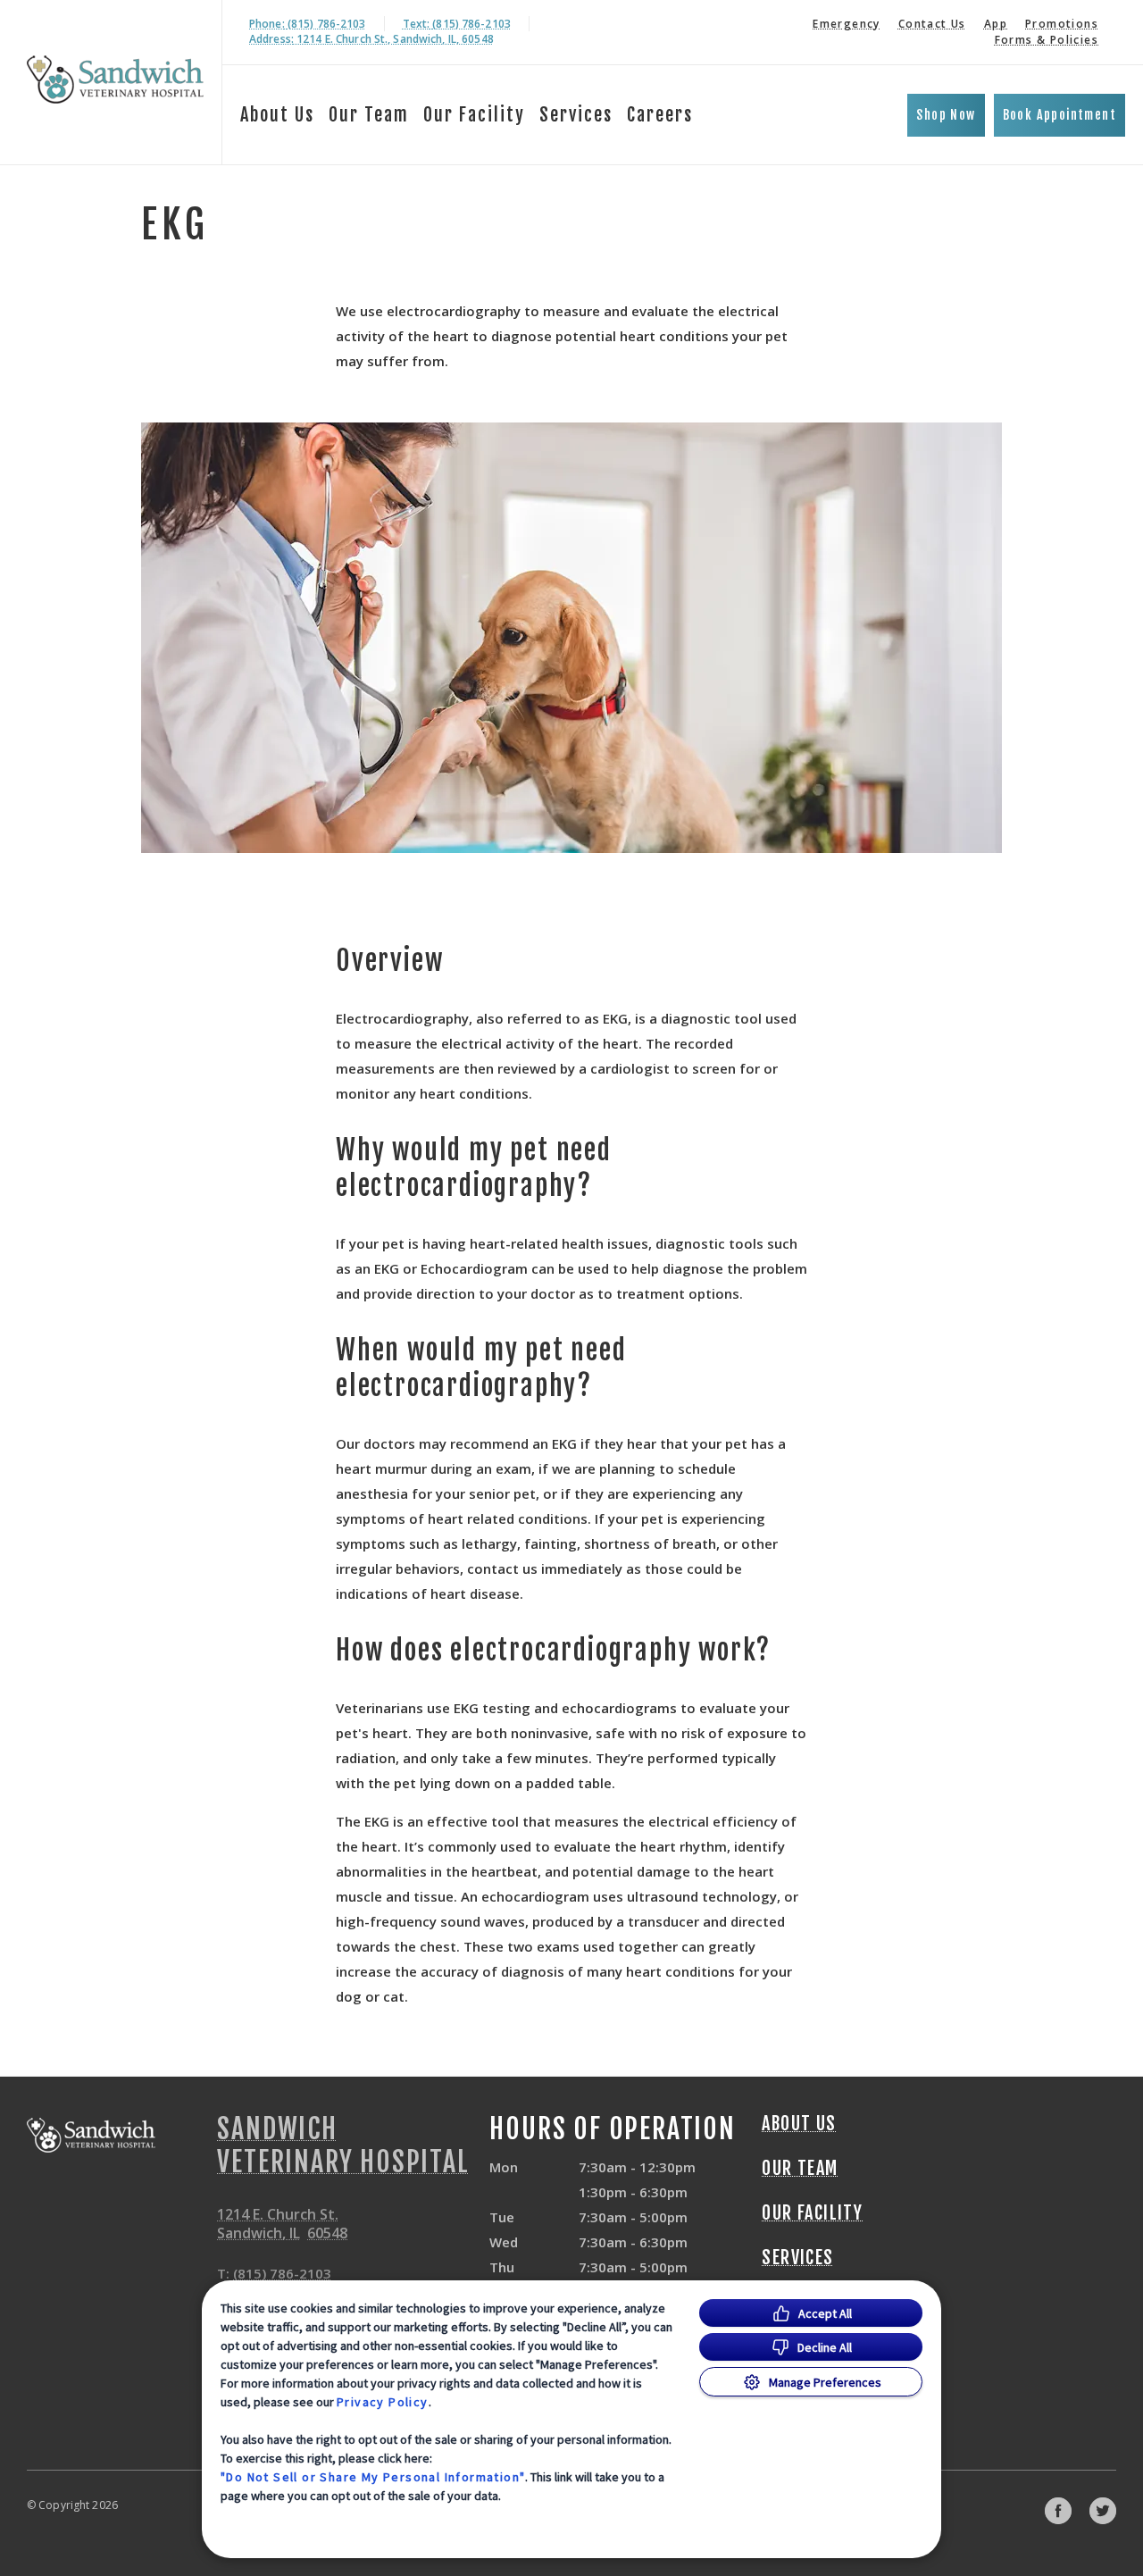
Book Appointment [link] (1060, 115)
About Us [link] (277, 115)
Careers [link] (660, 115)
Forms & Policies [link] (1047, 40)
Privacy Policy (383, 2402)
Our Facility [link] (474, 115)
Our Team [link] (369, 115)
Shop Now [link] (946, 115)
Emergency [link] (847, 24)
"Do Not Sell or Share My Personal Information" (373, 2477)
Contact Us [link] (932, 24)
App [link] (996, 24)
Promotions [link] (1062, 24)
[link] (115, 79)
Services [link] (576, 115)
